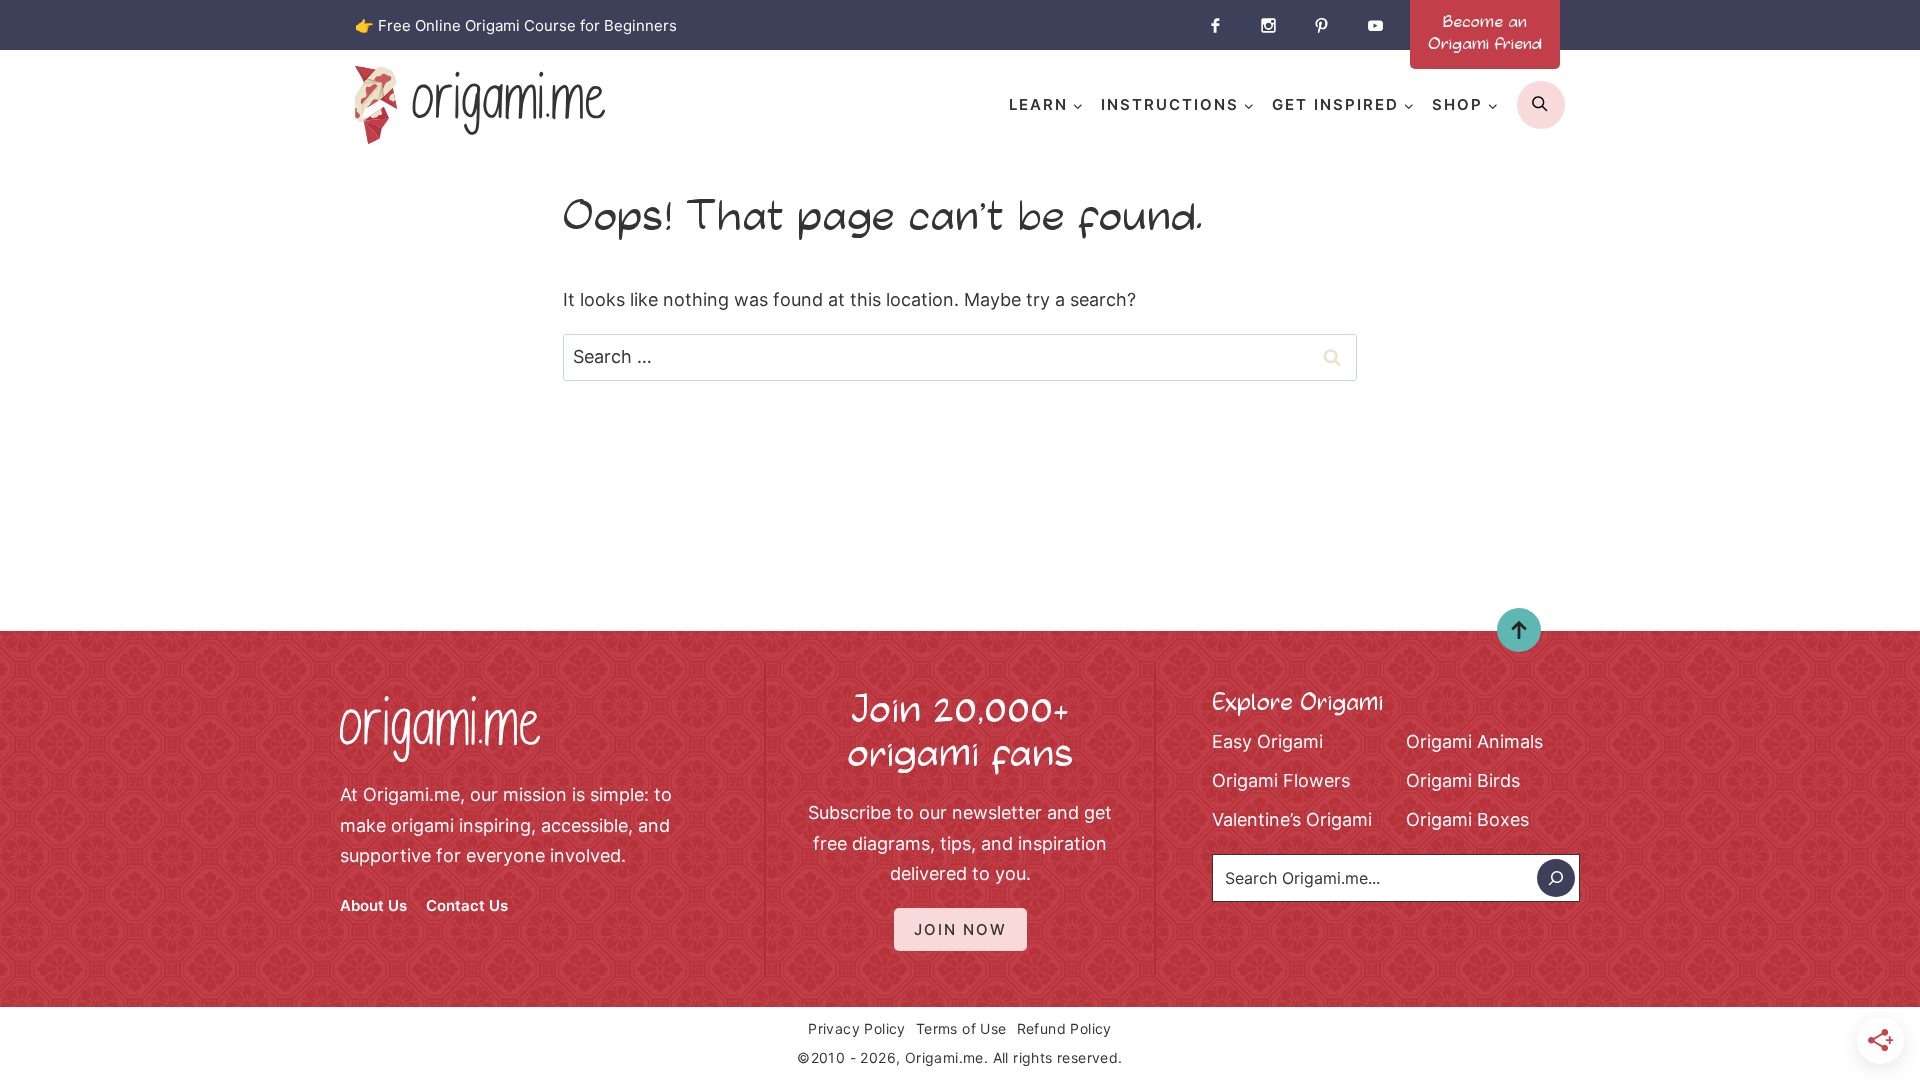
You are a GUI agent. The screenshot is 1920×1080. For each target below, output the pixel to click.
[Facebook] (1215, 25)
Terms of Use (961, 1028)
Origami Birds (1463, 780)
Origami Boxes (1467, 819)
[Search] (1556, 878)
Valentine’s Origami (1292, 819)
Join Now (960, 929)
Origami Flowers (1281, 780)
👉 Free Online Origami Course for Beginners (516, 25)
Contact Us (467, 905)
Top (1511, 635)
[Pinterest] (1322, 25)
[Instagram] (1268, 25)
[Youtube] (1375, 25)
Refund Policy (1064, 1028)
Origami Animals (1474, 741)
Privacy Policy (857, 1028)
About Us (373, 905)
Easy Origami (1267, 741)
